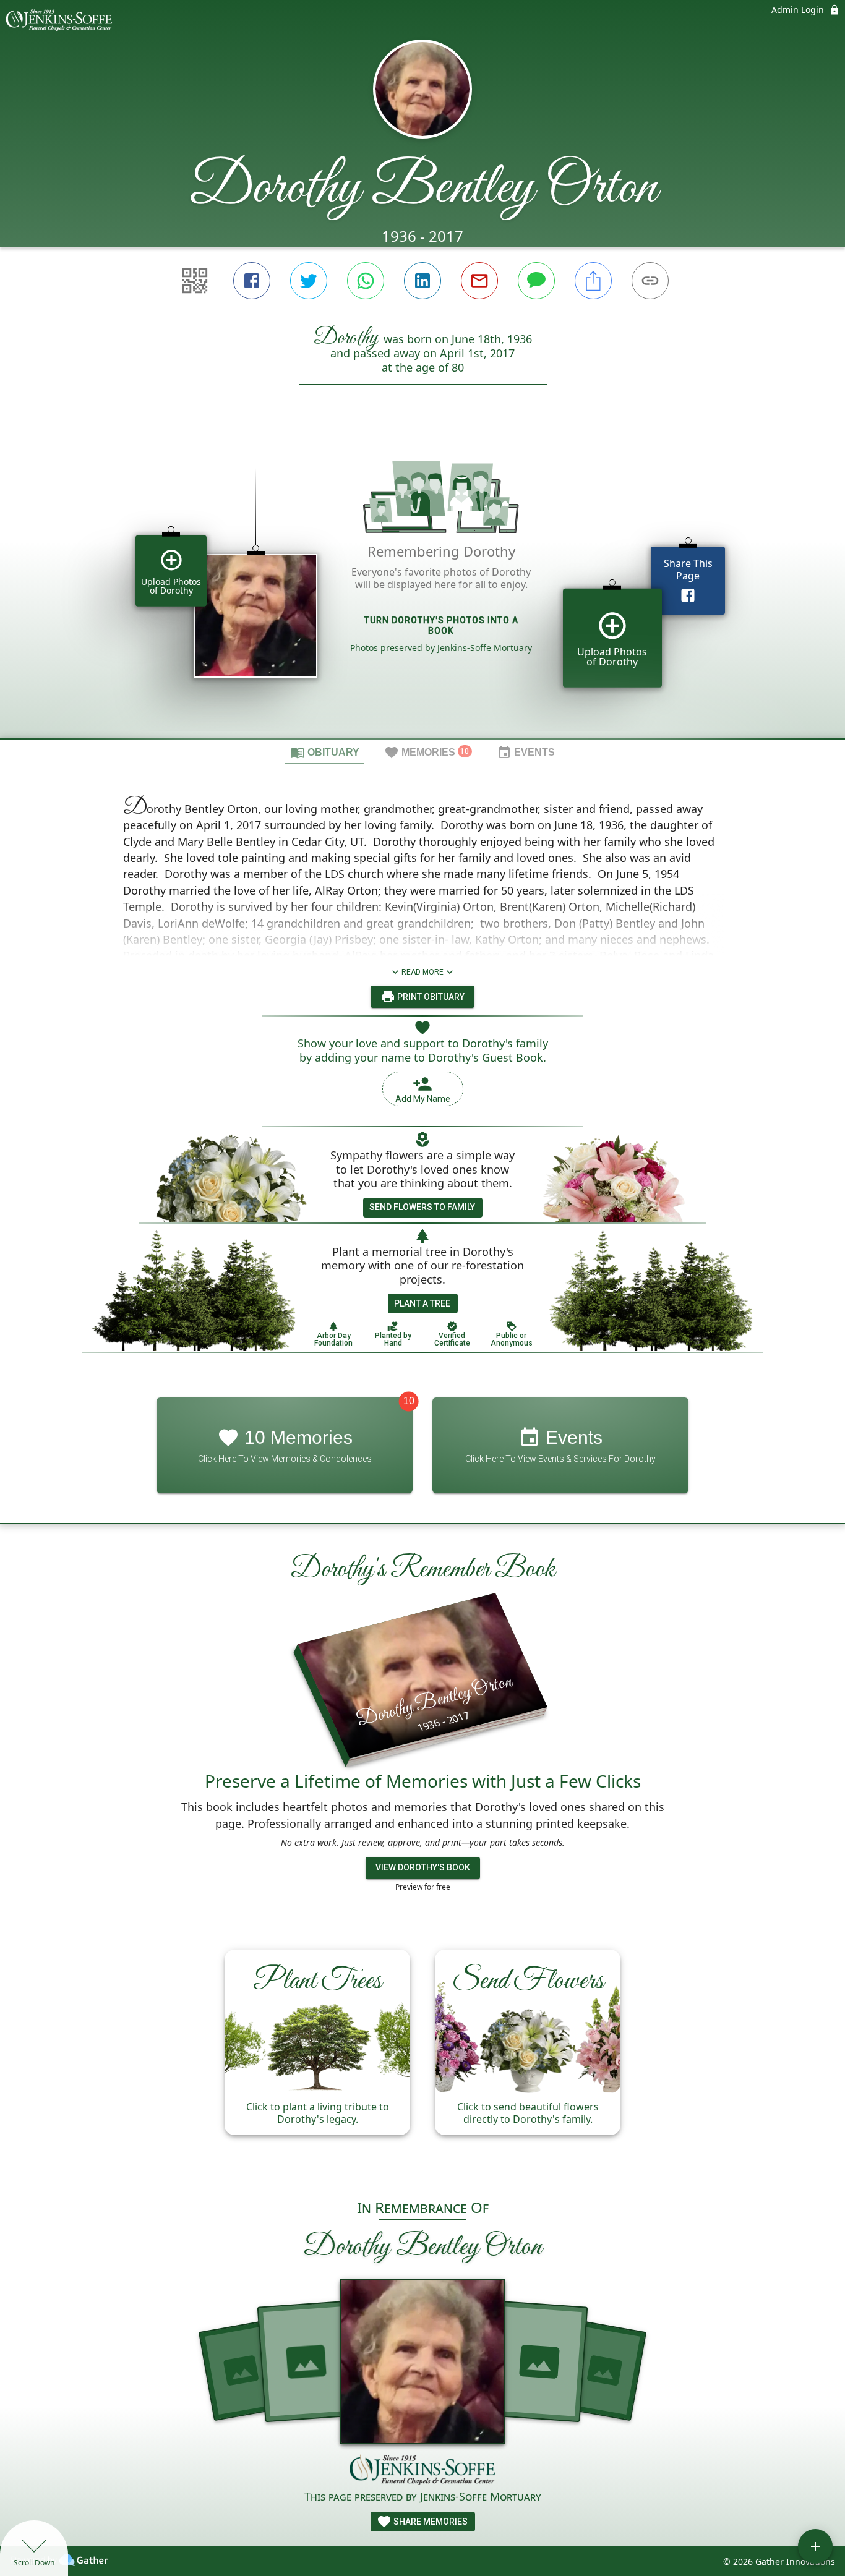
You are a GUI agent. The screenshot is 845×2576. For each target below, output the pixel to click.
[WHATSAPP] (366, 281)
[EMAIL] (479, 281)
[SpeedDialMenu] (815, 2546)
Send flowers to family (422, 1207)
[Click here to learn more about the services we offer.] (422, 2471)
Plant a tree (422, 1303)
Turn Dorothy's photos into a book (441, 625)
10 (409, 1401)
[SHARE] (593, 281)
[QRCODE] (195, 281)
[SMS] (536, 281)
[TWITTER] (309, 281)
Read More (422, 972)
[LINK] (650, 281)
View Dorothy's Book (423, 1867)
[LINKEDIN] (422, 281)
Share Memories (430, 2522)
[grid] (422, 582)
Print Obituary (430, 997)
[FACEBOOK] (252, 281)
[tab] (325, 752)
